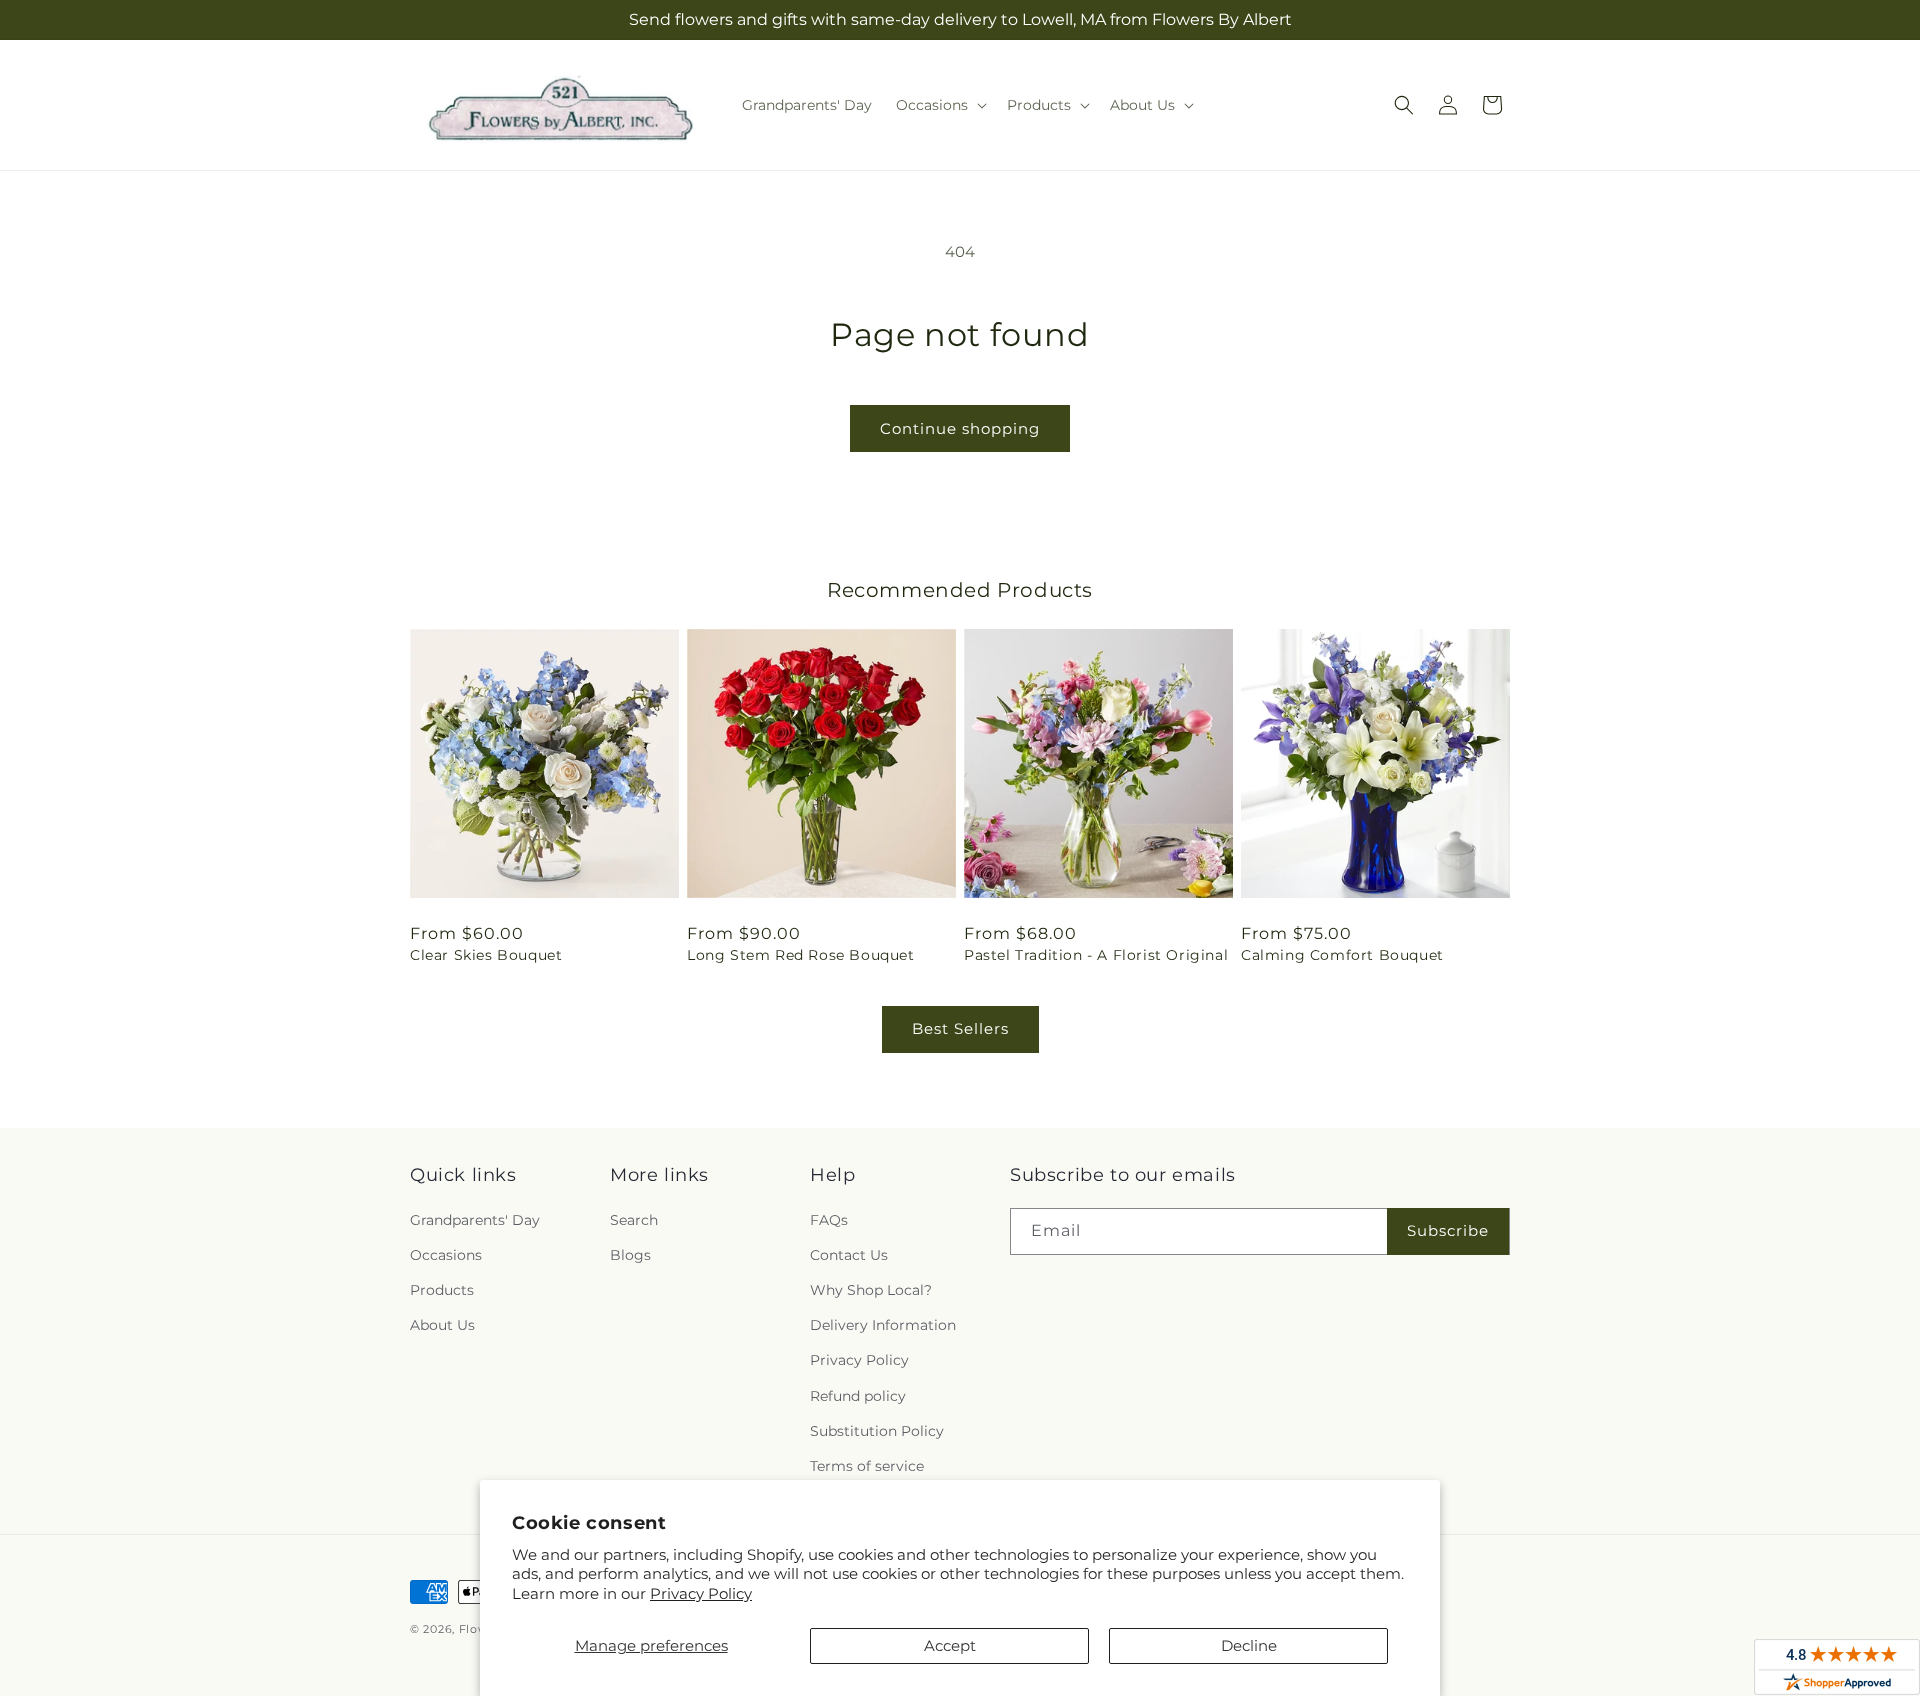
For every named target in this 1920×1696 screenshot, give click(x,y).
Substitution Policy (877, 1431)
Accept (950, 1645)
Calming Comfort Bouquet (1342, 955)
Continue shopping (960, 428)
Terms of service (867, 1466)
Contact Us (849, 1255)
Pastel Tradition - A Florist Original (1096, 955)
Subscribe (1448, 1230)
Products (442, 1290)
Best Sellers (960, 1028)
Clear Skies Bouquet (486, 955)
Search (634, 1220)
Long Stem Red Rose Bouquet (801, 955)
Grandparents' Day (475, 1220)
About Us (442, 1325)
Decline (1249, 1645)
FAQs (829, 1220)
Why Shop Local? (871, 1290)
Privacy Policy (701, 1593)
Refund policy (858, 1396)
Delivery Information (883, 1325)
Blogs (630, 1255)
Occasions (446, 1255)
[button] (939, 105)
